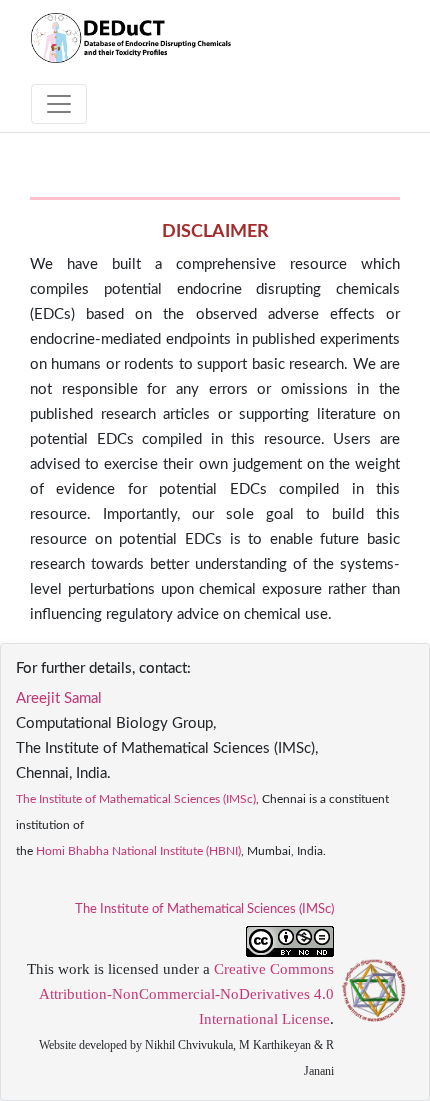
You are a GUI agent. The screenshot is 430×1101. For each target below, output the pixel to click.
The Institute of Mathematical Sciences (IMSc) (136, 799)
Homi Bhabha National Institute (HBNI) (138, 851)
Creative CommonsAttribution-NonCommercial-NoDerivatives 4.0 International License (186, 994)
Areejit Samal (59, 698)
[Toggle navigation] (59, 104)
